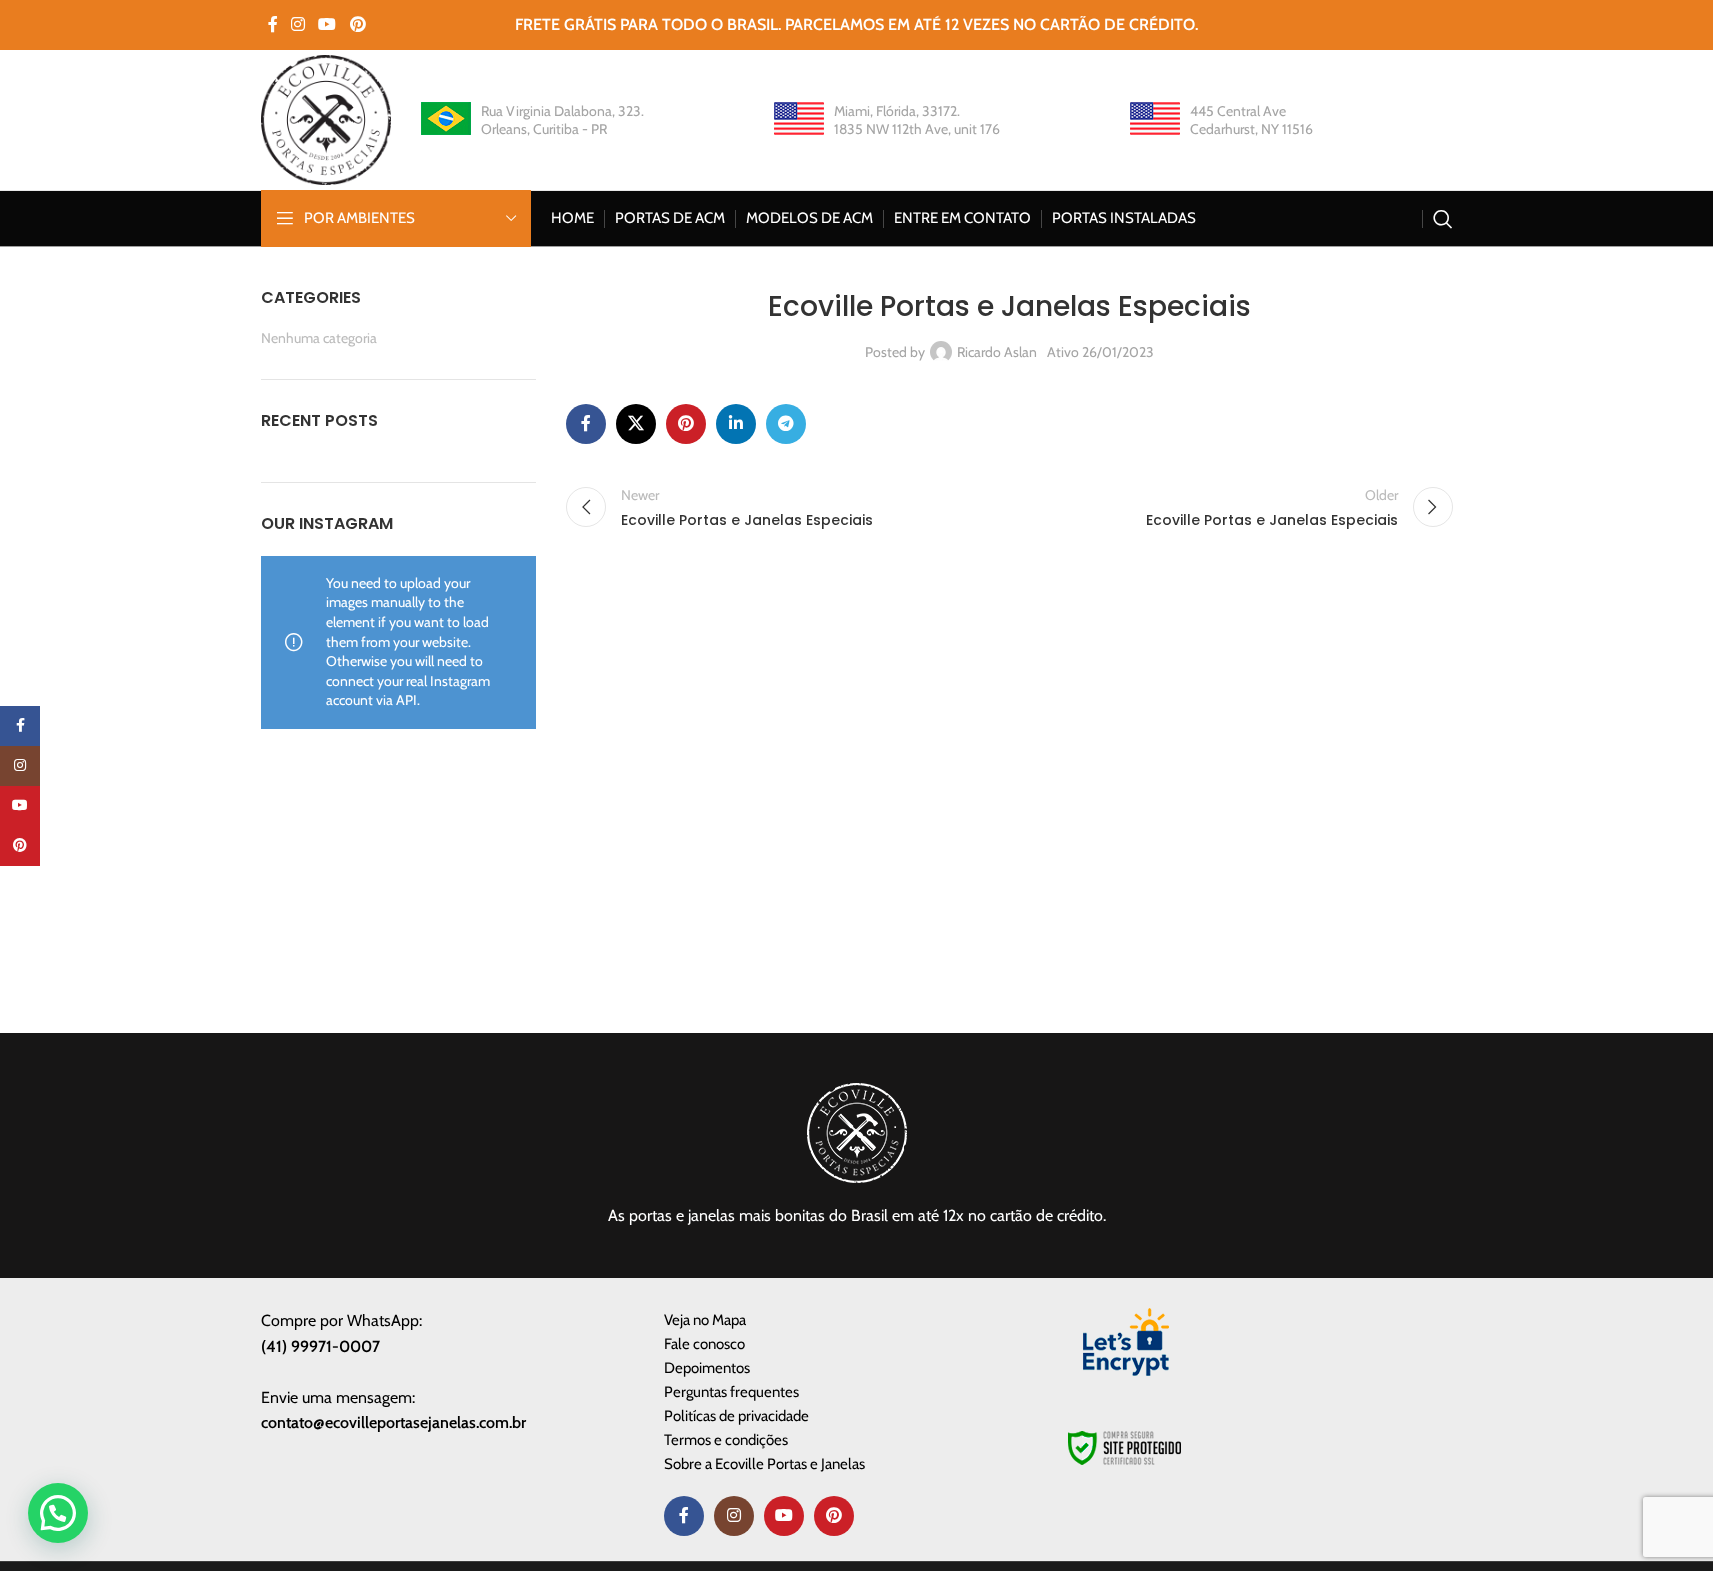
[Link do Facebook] (273, 24)
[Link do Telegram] (786, 424)
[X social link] (636, 424)
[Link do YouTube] (327, 24)
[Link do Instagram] (298, 24)
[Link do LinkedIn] (736, 424)
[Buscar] (1443, 219)
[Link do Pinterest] (357, 24)
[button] (58, 1513)
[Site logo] (326, 118)
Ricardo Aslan (997, 352)
